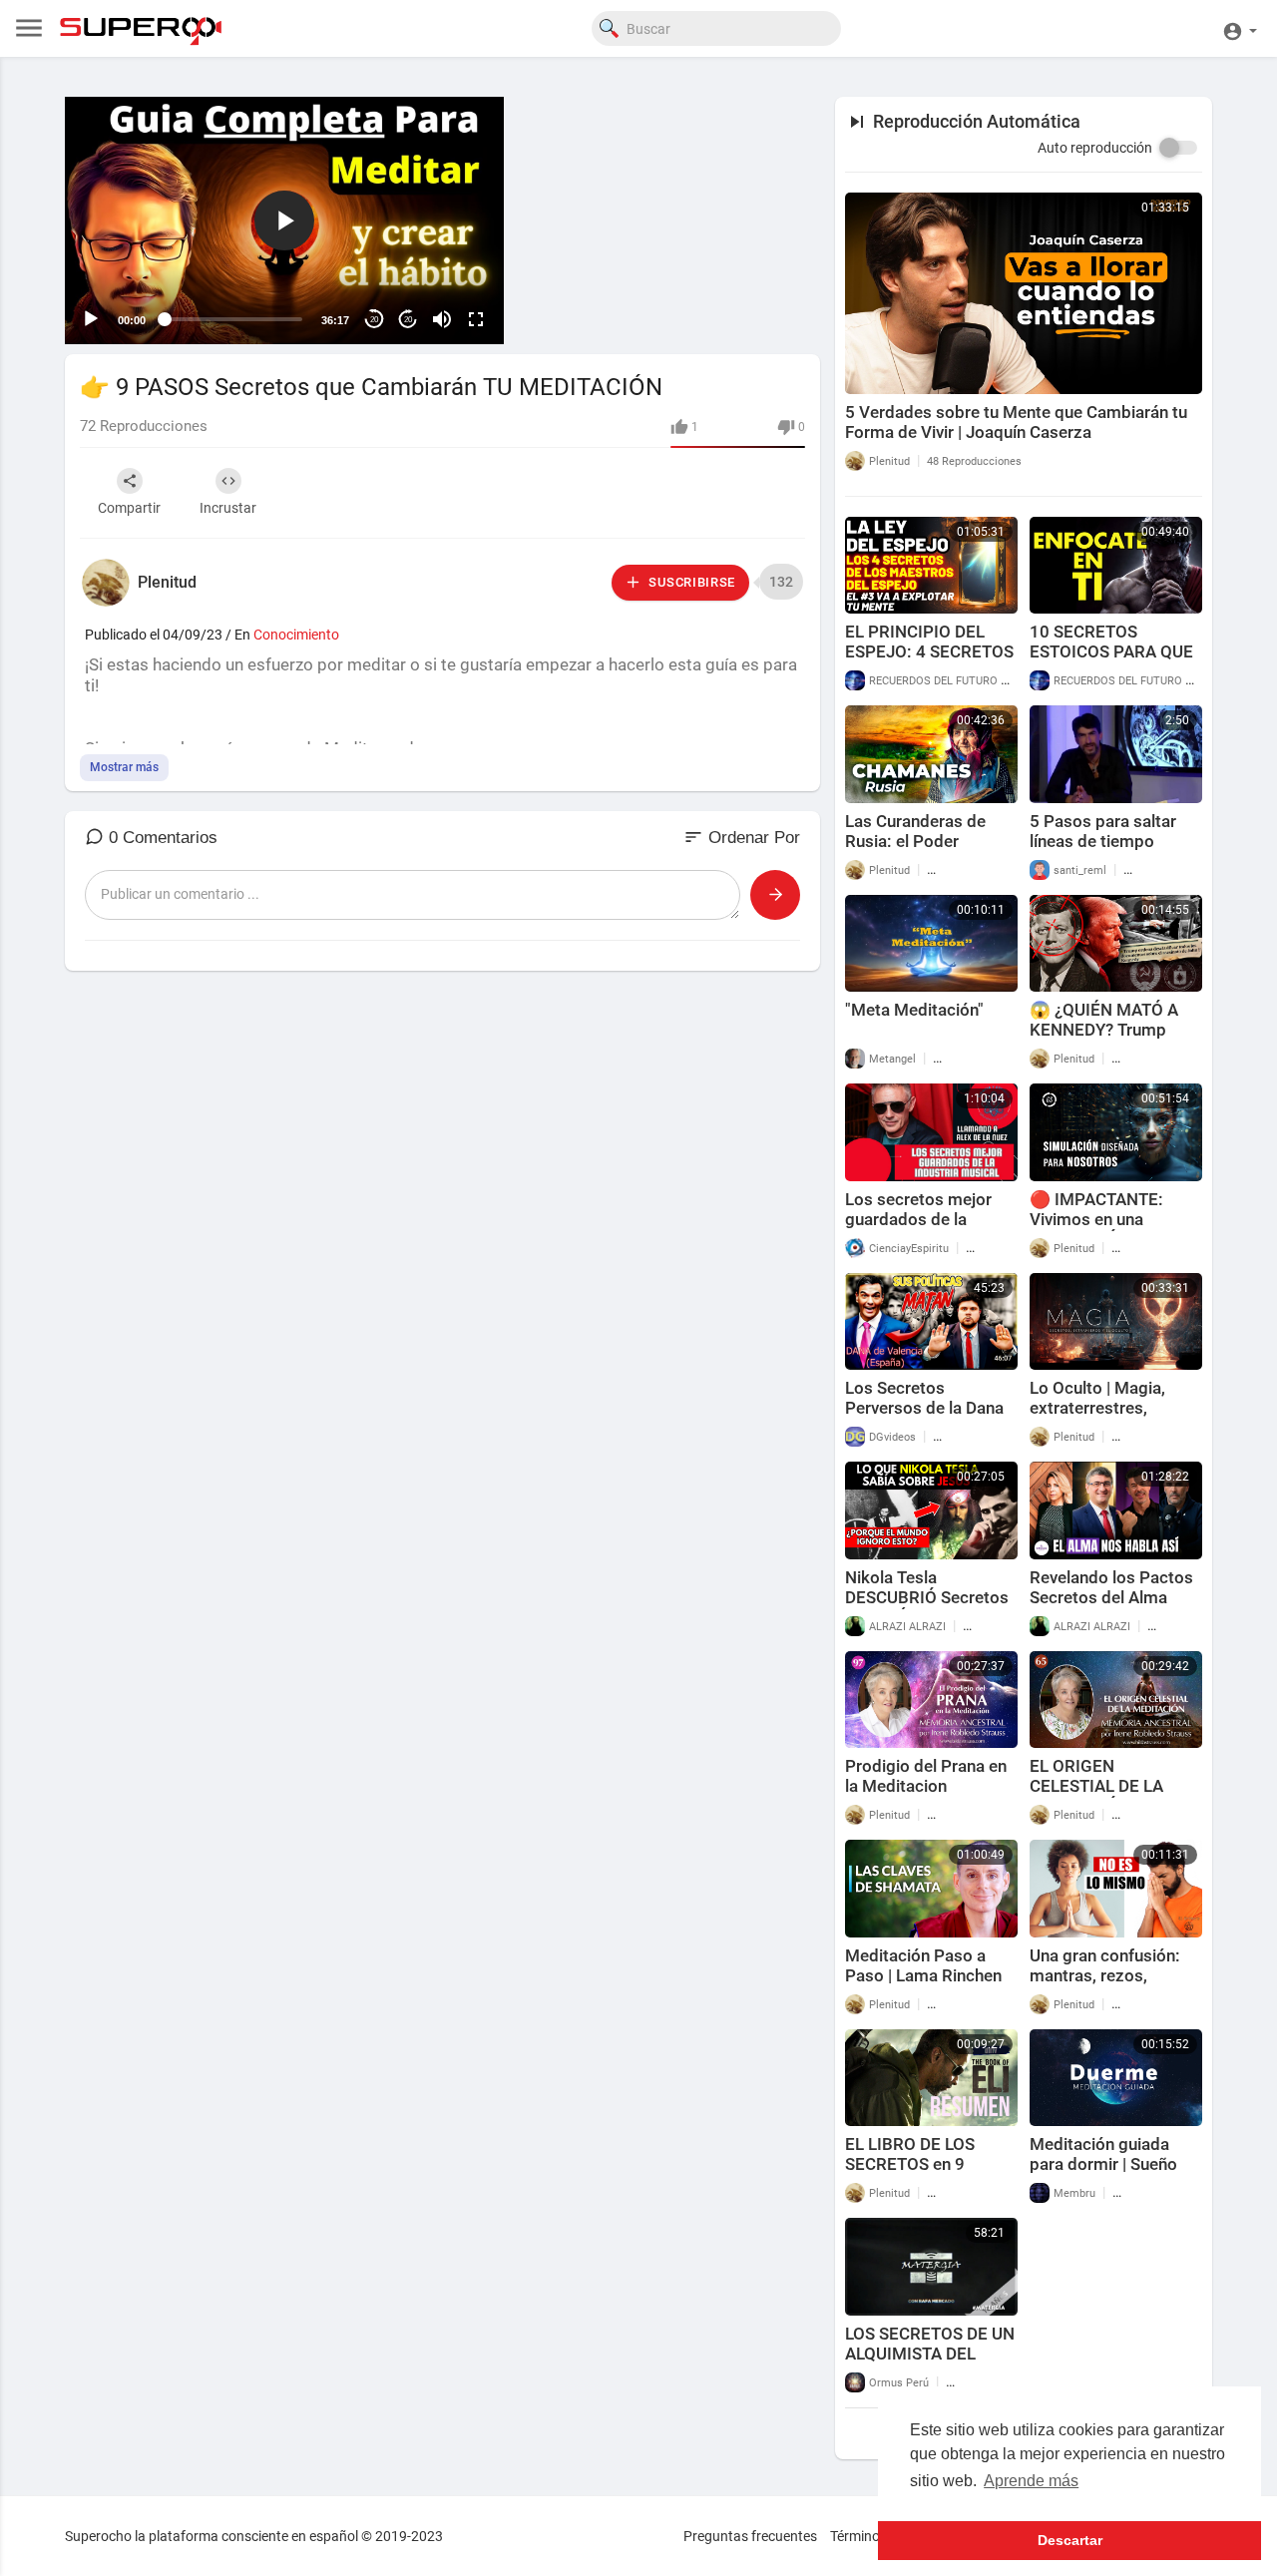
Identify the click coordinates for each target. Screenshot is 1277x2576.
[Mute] (442, 319)
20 (374, 320)
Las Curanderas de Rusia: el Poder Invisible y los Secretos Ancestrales (931, 851)
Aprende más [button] (1031, 2481)
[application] (284, 220)
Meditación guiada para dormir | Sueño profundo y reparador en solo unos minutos (1110, 2174)
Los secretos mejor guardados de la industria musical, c (918, 1219)
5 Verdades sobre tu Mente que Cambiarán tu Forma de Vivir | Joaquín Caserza (1016, 422)
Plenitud (167, 582)
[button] (1240, 28)
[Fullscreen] (476, 319)
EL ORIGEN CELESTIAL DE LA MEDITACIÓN (1096, 1786)
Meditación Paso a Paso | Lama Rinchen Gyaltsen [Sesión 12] (923, 1975)
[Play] (91, 319)
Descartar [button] (1070, 2540)
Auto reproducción (1095, 148)
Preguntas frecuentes (750, 2536)
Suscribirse (690, 582)
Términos (858, 2536)
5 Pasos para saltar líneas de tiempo (1103, 831)
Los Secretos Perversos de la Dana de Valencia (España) (924, 1408)
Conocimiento (296, 635)
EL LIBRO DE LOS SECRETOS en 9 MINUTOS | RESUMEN (928, 2164)
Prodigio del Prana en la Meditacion (926, 1776)
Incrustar (228, 508)
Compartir (129, 508)
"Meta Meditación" (914, 1010)
